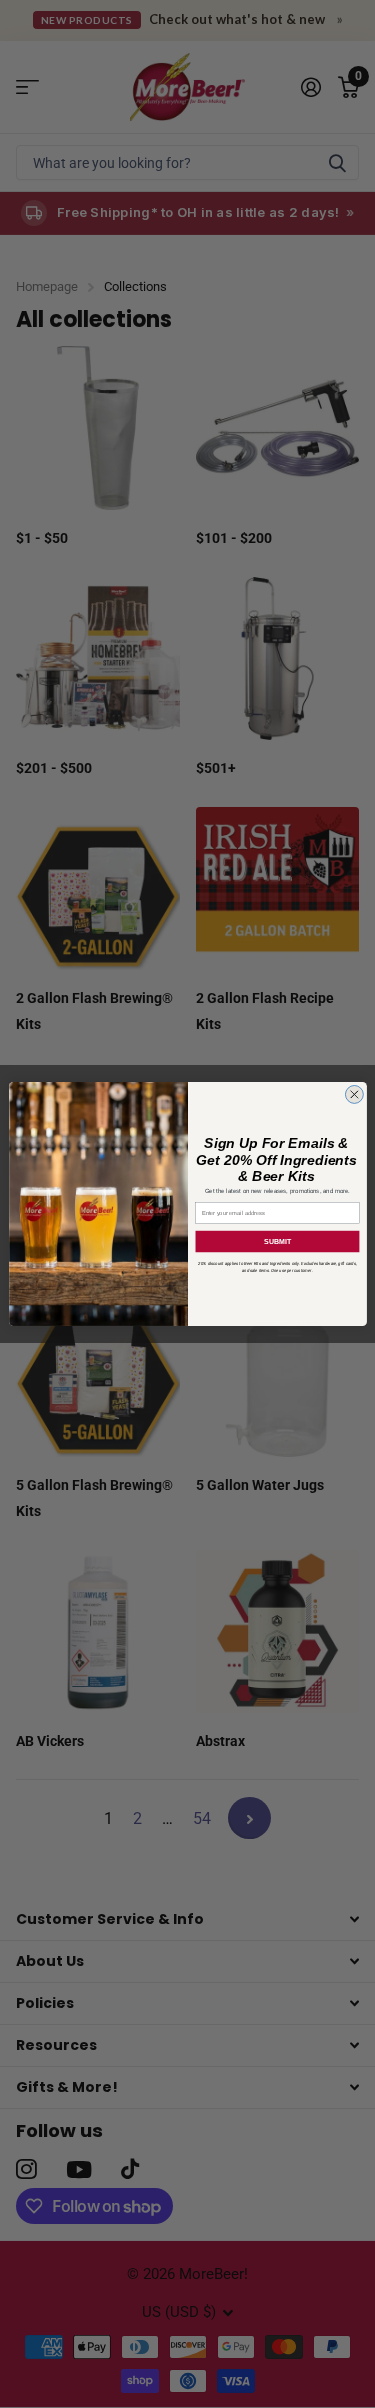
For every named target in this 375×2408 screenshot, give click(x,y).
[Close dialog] (354, 1095)
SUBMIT (276, 1242)
